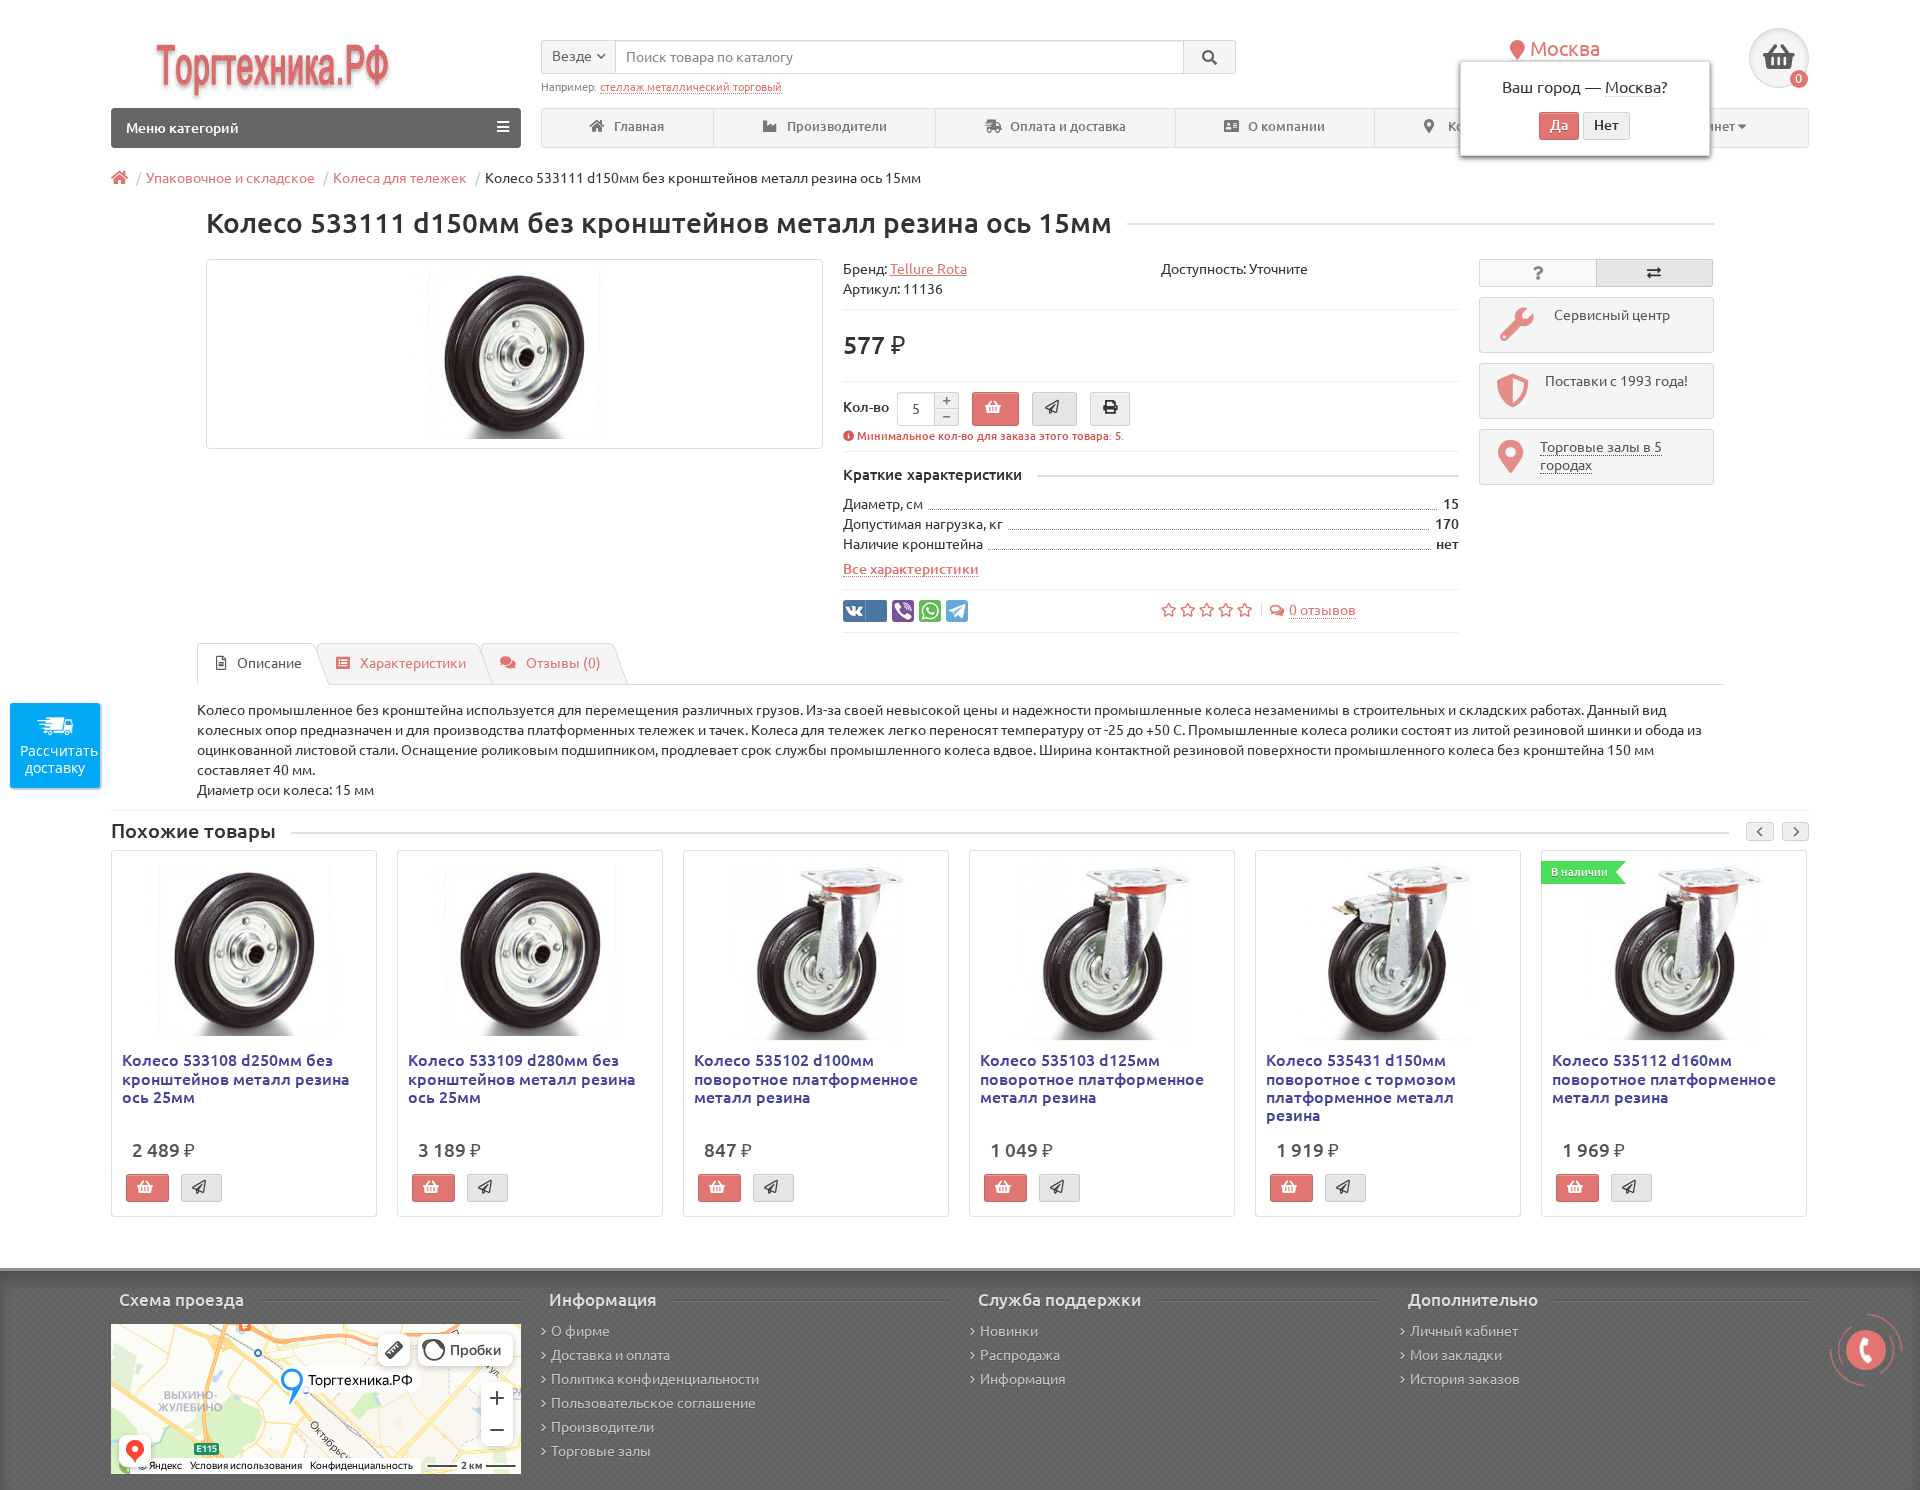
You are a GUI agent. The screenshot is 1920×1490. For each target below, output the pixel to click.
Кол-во (866, 407)
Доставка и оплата (610, 1355)
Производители (835, 126)
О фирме (580, 1331)
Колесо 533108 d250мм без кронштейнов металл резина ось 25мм (236, 1078)
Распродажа (1020, 1355)
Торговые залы (601, 1451)
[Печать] (1110, 409)
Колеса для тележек (400, 178)
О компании (1285, 126)
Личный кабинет (1464, 1331)
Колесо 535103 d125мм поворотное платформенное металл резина (1092, 1078)
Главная (637, 126)
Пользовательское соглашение (653, 1403)
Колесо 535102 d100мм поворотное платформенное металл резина (806, 1078)
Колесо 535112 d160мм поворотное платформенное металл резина (1664, 1078)
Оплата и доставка (1066, 126)
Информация (1023, 1379)
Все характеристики (911, 569)
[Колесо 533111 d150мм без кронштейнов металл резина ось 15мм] (514, 354)
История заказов (1465, 1379)
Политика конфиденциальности (655, 1379)
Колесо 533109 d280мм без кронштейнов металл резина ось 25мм (522, 1078)
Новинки (1009, 1331)
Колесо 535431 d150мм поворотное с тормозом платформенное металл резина (1361, 1087)
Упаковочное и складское (230, 178)
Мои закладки (1456, 1355)
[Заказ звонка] (1866, 1350)
